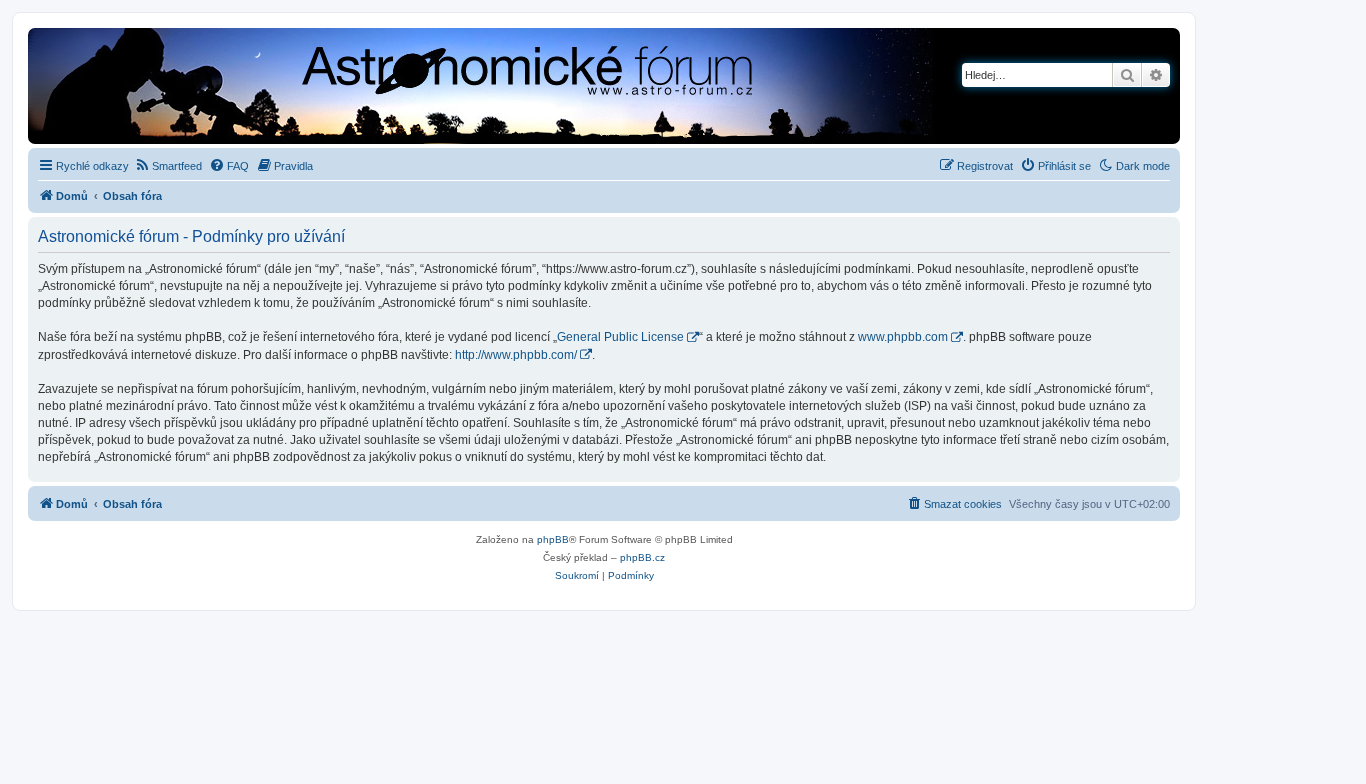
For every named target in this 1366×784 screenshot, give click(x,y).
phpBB (553, 539)
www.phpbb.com (903, 337)
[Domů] (415, 88)
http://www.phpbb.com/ (516, 355)
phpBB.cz (642, 557)
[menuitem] (168, 166)
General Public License (620, 337)
